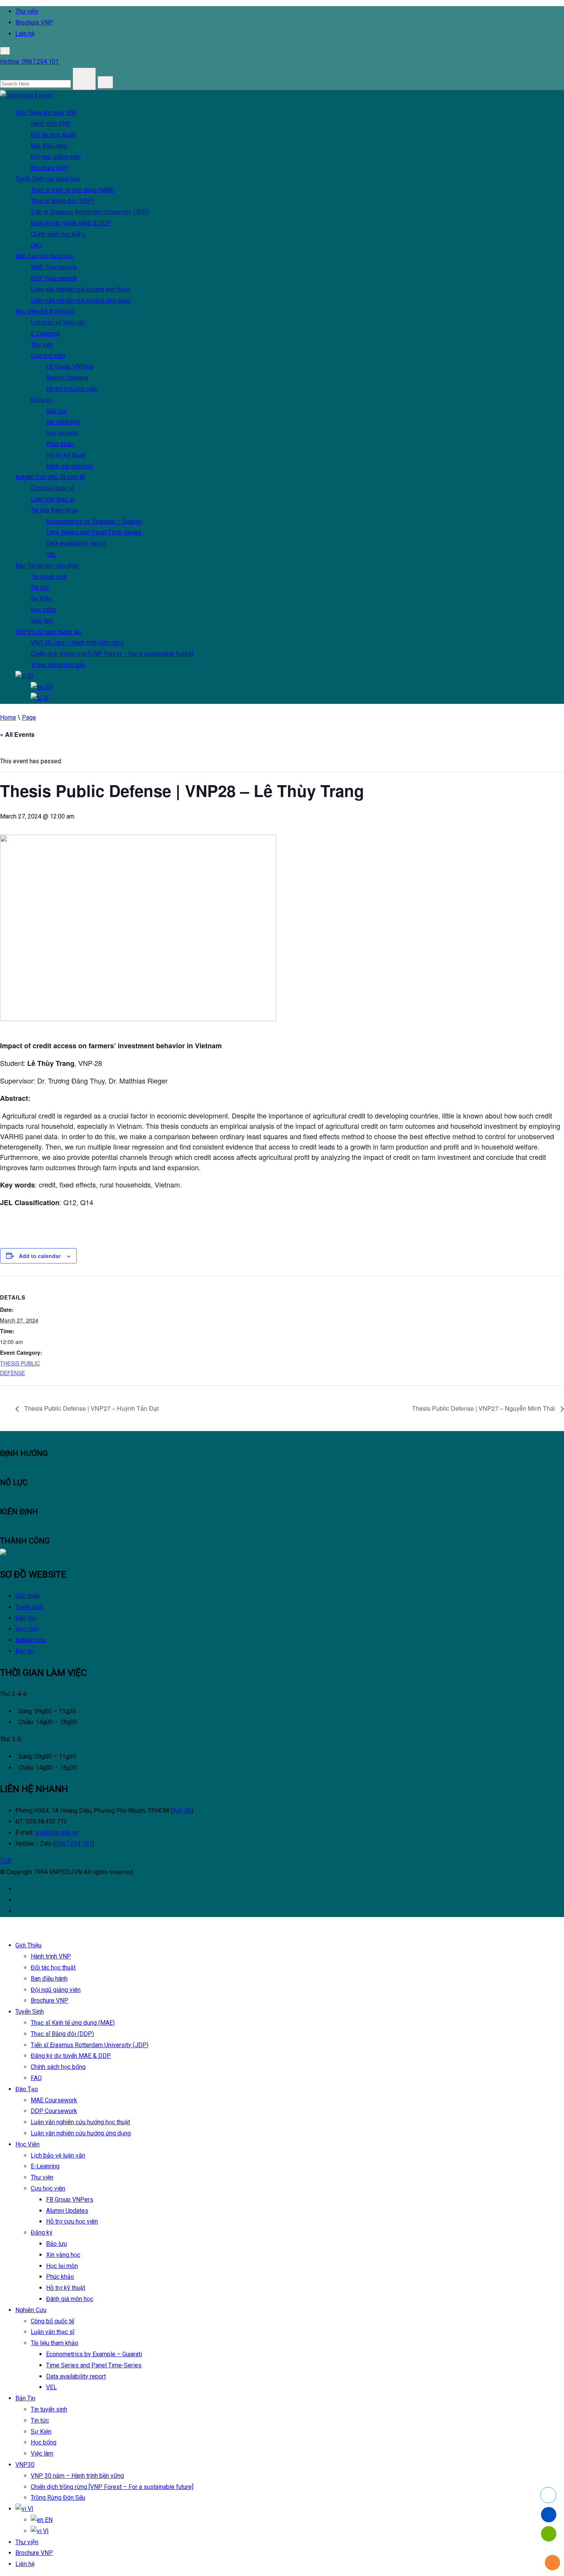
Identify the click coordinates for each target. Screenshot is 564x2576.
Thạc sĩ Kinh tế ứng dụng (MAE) (73, 190)
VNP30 (49, 632)
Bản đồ (182, 1811)
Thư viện (27, 11)
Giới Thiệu (46, 113)
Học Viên (45, 311)
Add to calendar (40, 1256)
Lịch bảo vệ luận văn (58, 322)
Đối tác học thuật (53, 135)
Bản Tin (47, 566)
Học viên (27, 1629)
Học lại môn (62, 433)
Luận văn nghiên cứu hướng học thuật (80, 289)
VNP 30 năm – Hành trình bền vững (77, 643)
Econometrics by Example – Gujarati (94, 521)
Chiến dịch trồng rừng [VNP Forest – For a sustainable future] (112, 654)
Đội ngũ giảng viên (56, 157)
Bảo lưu (56, 411)
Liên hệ (25, 34)
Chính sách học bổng (58, 234)
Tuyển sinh (29, 1607)
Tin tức (40, 587)
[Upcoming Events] (26, 95)
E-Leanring (45, 334)
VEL (51, 554)
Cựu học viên (48, 356)
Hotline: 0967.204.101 (29, 62)
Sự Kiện (41, 599)
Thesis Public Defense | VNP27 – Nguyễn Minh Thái (484, 1408)
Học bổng (44, 610)
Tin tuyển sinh (49, 577)
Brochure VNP (34, 22)
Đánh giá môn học (70, 466)
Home (8, 717)
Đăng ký (42, 400)
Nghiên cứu (31, 1640)
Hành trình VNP (51, 124)
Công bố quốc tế (52, 488)
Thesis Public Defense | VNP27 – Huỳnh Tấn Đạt (91, 1408)
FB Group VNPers (70, 366)
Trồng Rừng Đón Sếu (58, 665)
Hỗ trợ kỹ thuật (66, 455)
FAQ (36, 245)
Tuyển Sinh (48, 179)
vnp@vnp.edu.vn (56, 1832)
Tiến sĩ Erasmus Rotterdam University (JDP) (90, 212)
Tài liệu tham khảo (54, 510)
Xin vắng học (63, 422)
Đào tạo (26, 1618)
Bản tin (25, 1651)
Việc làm (42, 621)
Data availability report (76, 543)
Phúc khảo (60, 444)
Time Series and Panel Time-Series (94, 532)
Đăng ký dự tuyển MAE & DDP (71, 223)
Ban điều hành (49, 146)
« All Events (17, 734)
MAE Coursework (54, 267)
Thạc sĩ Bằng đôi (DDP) (62, 201)
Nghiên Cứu (50, 477)
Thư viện (42, 345)
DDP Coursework (54, 278)
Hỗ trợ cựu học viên (72, 389)
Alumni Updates (67, 378)
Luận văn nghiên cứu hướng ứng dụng (81, 301)
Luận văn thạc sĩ (53, 499)
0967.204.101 (74, 1844)
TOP (6, 1861)
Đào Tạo (44, 256)
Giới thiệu (28, 1596)
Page (29, 717)
